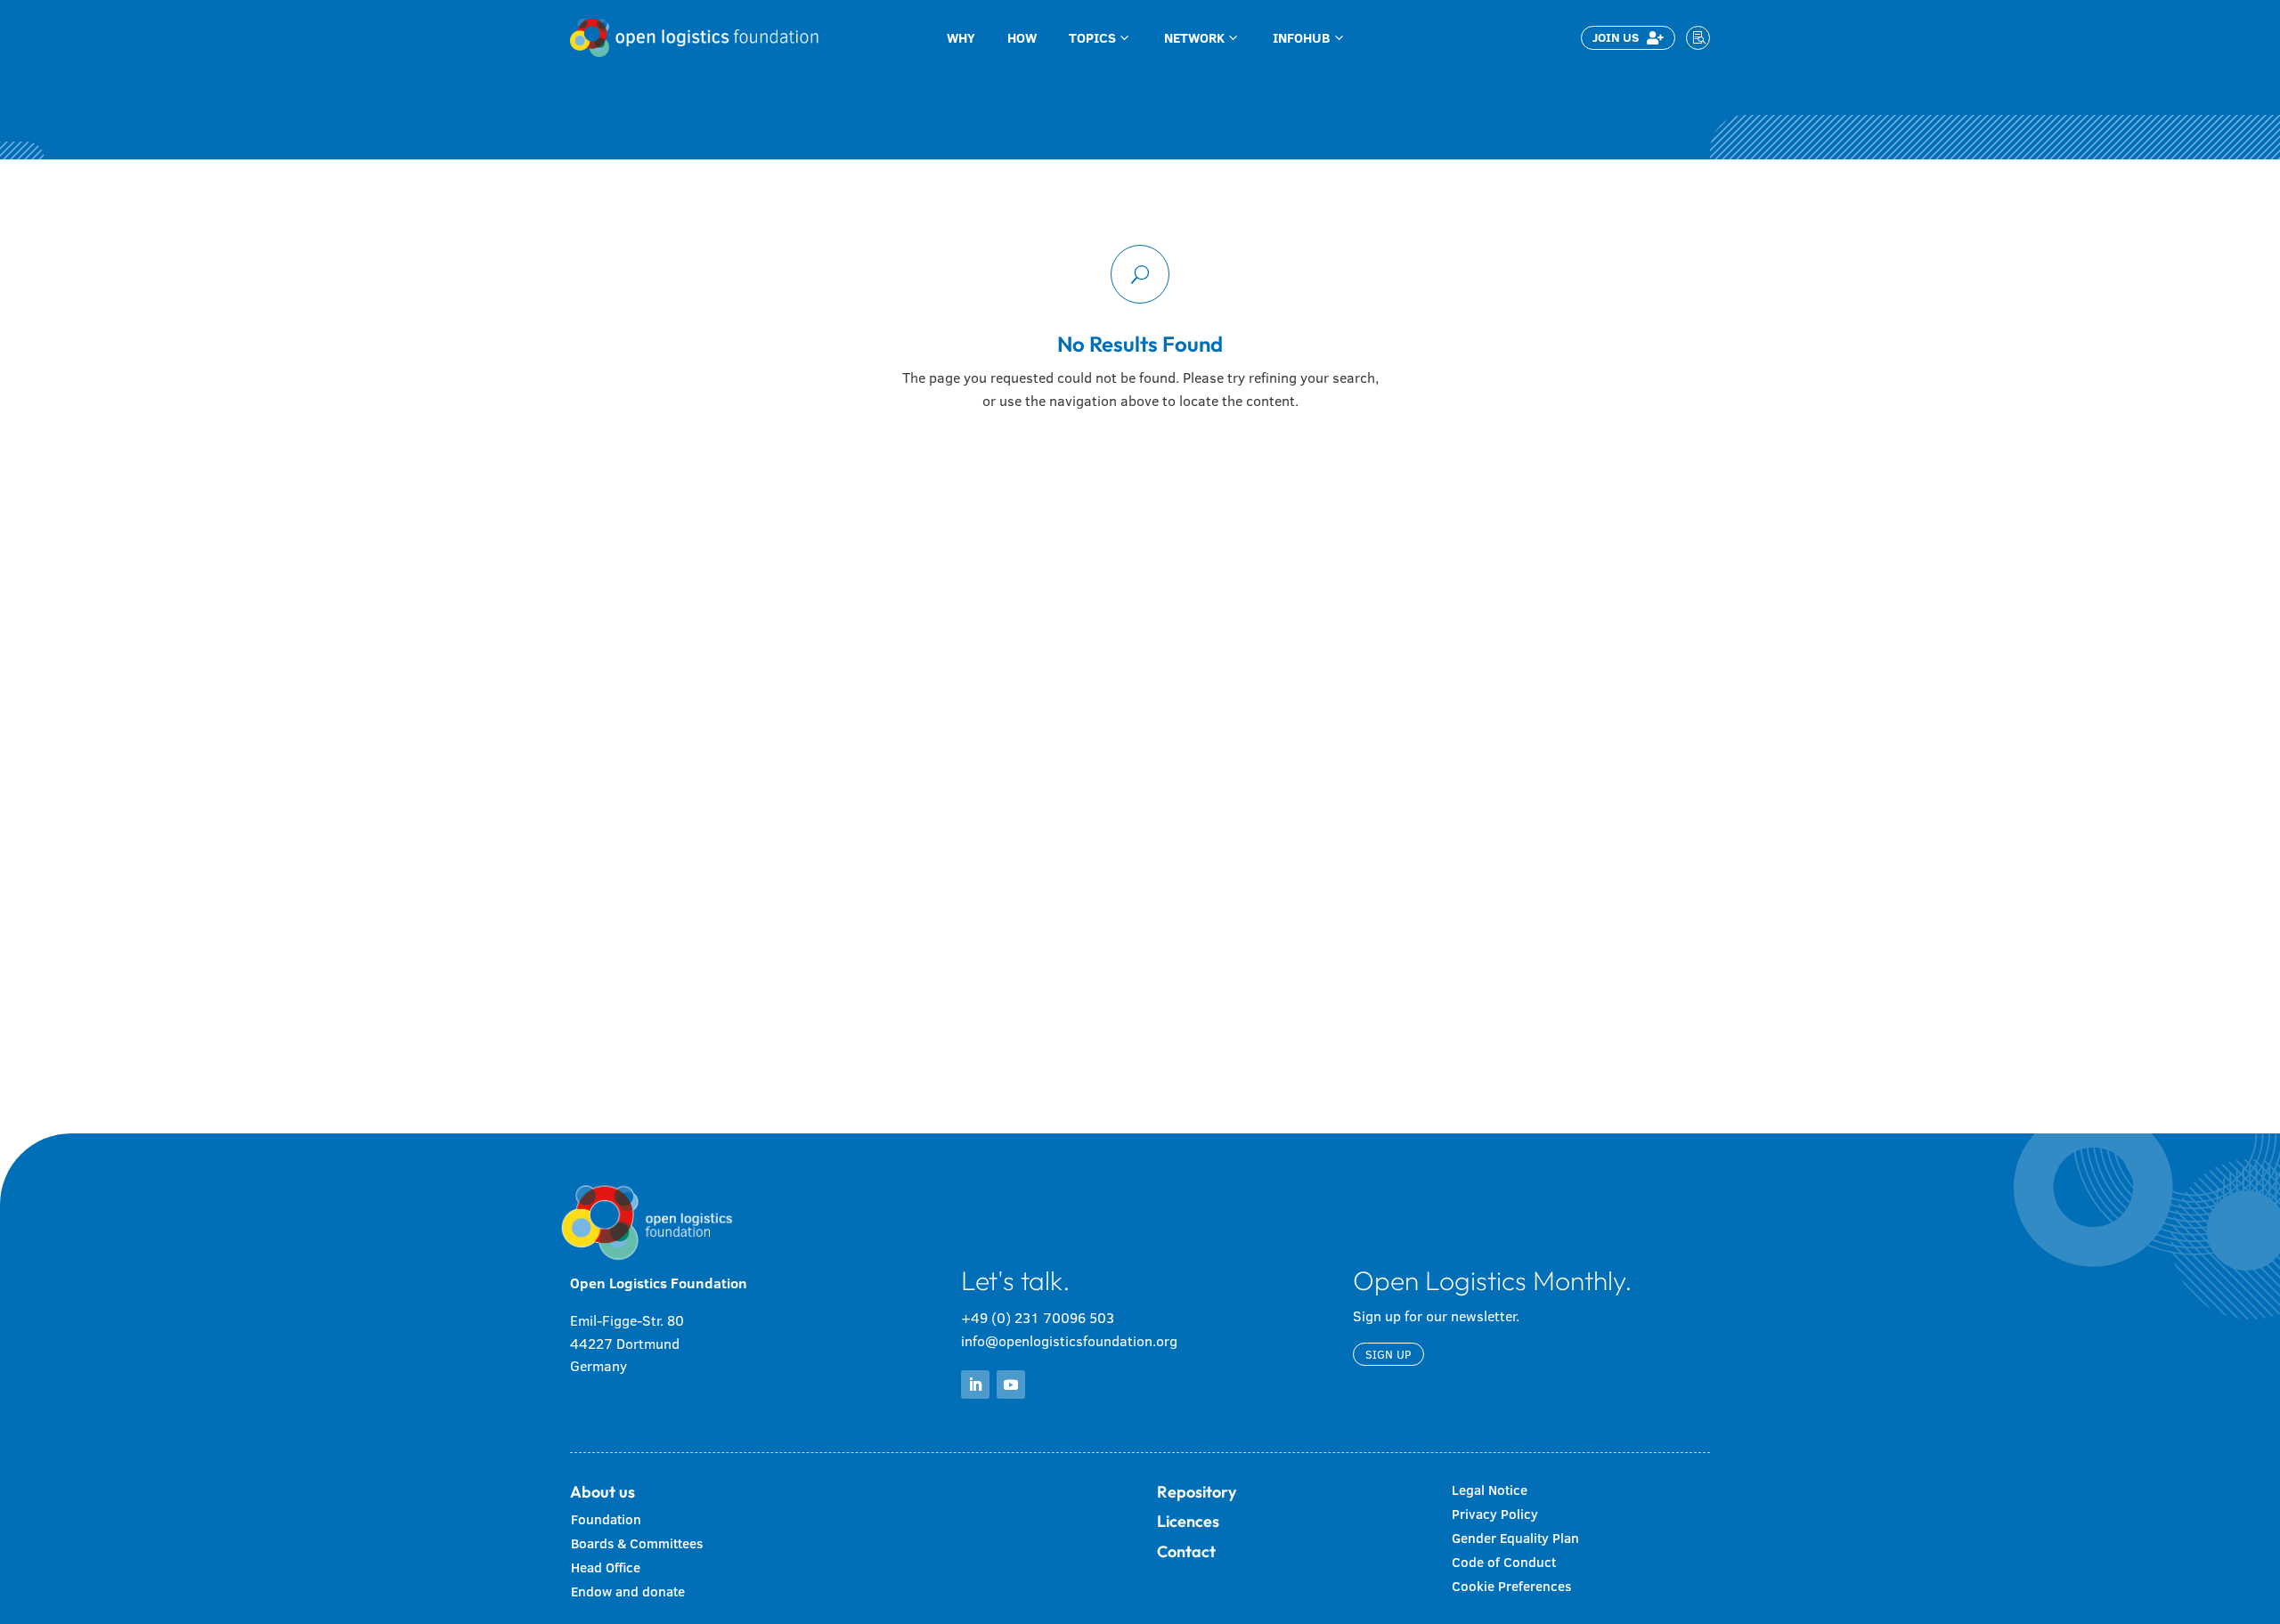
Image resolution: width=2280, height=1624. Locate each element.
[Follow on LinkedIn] (975, 1384)
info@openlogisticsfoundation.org (1069, 1341)
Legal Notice (1490, 1490)
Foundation (606, 1519)
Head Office (606, 1567)
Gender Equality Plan (1515, 1538)
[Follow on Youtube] (1011, 1384)
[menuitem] (961, 38)
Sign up (1388, 1354)
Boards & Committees (637, 1543)
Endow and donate (628, 1592)
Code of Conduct (1504, 1562)
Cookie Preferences (1511, 1586)
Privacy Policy (1495, 1514)
